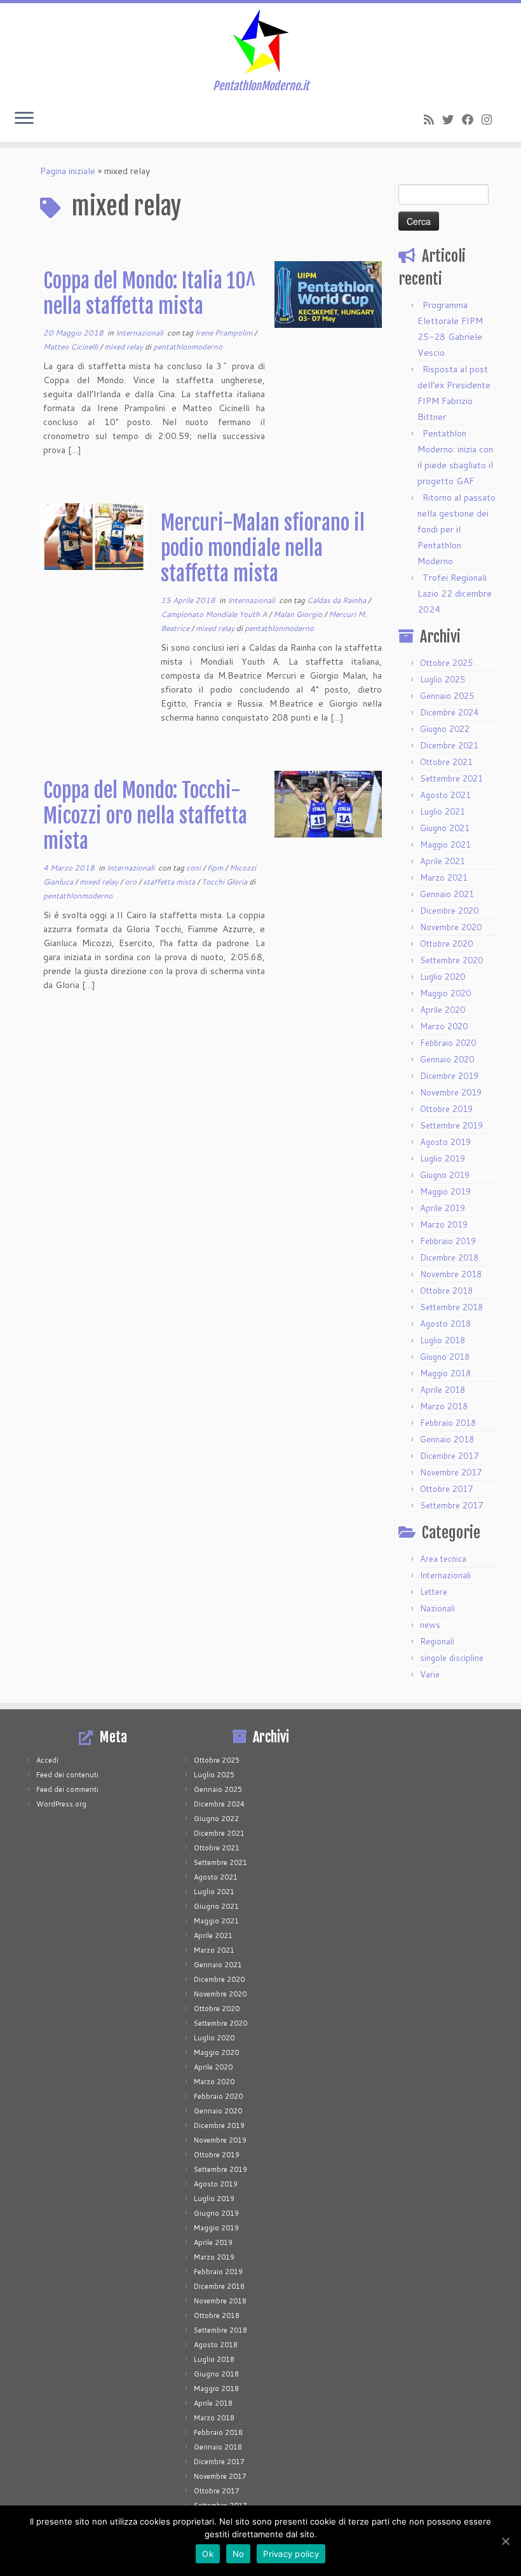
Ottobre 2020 (446, 944)
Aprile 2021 (443, 861)
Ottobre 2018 (446, 1291)
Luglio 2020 (443, 977)
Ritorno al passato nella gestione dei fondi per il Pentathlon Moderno (457, 529)
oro (132, 882)
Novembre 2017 (451, 1472)
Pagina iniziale (68, 171)
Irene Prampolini (225, 333)
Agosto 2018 (445, 1324)
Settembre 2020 (451, 960)
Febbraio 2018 (448, 1423)
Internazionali (140, 333)
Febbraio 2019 (448, 1241)
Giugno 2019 (445, 1175)
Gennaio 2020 (447, 1059)
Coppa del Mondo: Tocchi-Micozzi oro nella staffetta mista (145, 816)
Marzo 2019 (444, 1224)
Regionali (437, 1641)
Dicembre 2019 (449, 1076)
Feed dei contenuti (67, 1775)
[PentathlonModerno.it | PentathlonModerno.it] (260, 41)
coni (194, 868)
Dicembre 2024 (449, 712)
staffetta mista (170, 882)
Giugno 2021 (445, 828)
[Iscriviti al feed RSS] (433, 119)
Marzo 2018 (444, 1406)
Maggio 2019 (445, 1191)
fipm (216, 868)
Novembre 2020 (451, 927)
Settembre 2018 (451, 1307)
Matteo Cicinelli (71, 347)
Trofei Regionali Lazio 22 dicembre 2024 (455, 593)
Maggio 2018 (445, 1373)
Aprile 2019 (443, 1208)
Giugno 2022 (445, 729)
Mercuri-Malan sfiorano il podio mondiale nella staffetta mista (263, 548)
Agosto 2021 (445, 795)
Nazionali (437, 1608)
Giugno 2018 (445, 1357)
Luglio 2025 (443, 679)
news (430, 1625)
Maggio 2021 (445, 844)
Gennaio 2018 (447, 1439)
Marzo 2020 (444, 1026)
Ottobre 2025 (446, 663)
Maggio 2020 (445, 993)
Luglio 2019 (443, 1158)
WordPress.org (61, 1804)
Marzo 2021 (444, 878)
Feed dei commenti (67, 1789)
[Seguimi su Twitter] (452, 119)
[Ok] (505, 2541)
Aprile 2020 (443, 1010)
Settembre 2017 (451, 1505)
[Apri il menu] (24, 119)
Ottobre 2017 (446, 1489)
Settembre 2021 (451, 778)
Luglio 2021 (443, 811)
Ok (208, 2554)
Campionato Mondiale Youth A (215, 614)
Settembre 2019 (451, 1125)
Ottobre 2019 (446, 1109)
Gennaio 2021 (447, 894)
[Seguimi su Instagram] (491, 119)
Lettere (434, 1592)
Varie (430, 1674)
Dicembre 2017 (449, 1456)
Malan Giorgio (299, 614)
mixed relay (125, 347)
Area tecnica (443, 1559)
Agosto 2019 (445, 1142)
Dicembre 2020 (449, 911)
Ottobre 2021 (446, 762)
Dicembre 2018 (449, 1257)
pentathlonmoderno (188, 347)
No (239, 2554)
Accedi (47, 1760)
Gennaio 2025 (447, 696)
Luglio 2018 (443, 1340)
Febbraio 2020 (448, 1043)
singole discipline (452, 1658)
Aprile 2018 (443, 1390)
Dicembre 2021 (449, 745)
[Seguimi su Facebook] (472, 119)
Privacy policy (291, 2554)
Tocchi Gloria (225, 882)
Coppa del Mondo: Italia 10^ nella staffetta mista (149, 294)
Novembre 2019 (451, 1092)
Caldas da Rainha (337, 600)
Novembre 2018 (451, 1274)
